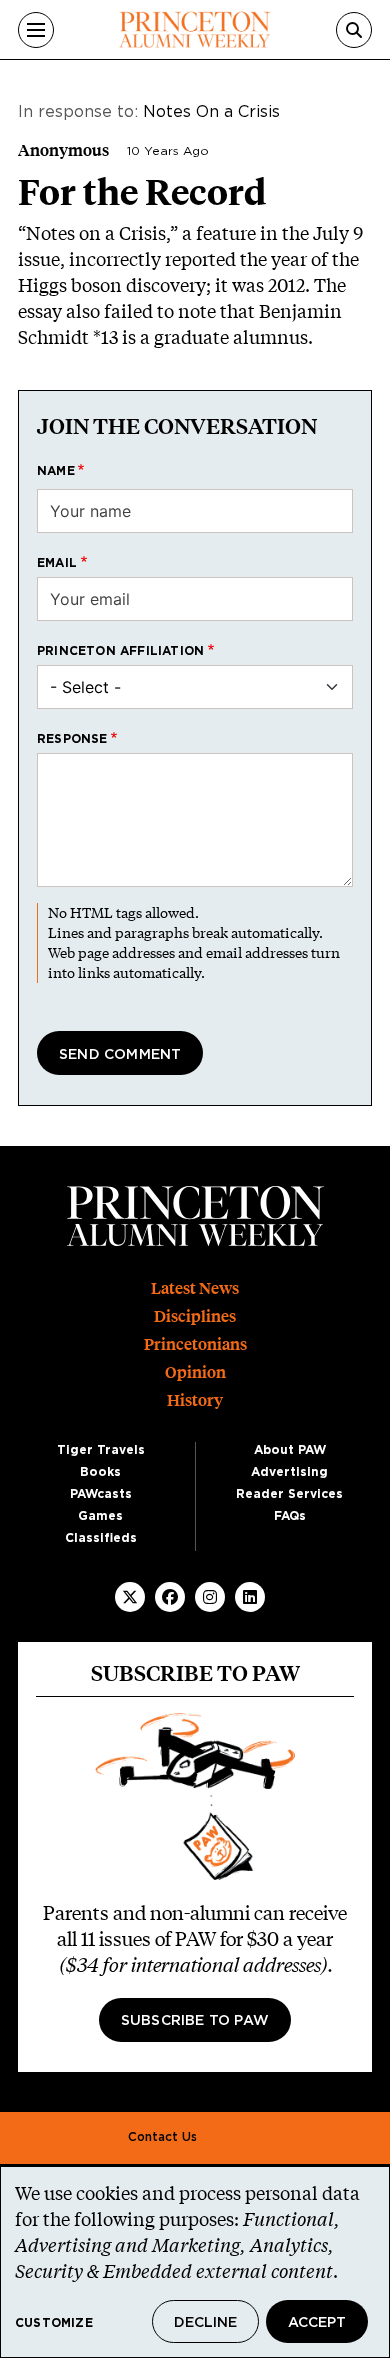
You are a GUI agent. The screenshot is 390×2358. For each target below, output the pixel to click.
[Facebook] (170, 1597)
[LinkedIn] (250, 1597)
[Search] (354, 30)
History (195, 1400)
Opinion (195, 1372)
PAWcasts (101, 1494)
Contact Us (162, 2137)
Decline (205, 2323)
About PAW (290, 1450)
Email (57, 563)
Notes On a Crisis (211, 112)
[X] (130, 1597)
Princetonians (195, 1344)
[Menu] (36, 30)
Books (100, 1472)
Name (56, 471)
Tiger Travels (101, 1450)
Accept (317, 2323)
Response (72, 739)
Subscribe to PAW (195, 2021)
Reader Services (289, 1494)
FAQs (290, 1516)
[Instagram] (210, 1597)
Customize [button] (54, 2323)
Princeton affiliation (120, 651)
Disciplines (195, 1316)
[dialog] (195, 2262)
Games (100, 1516)
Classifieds (101, 1538)
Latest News (195, 1288)
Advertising (289, 1472)
